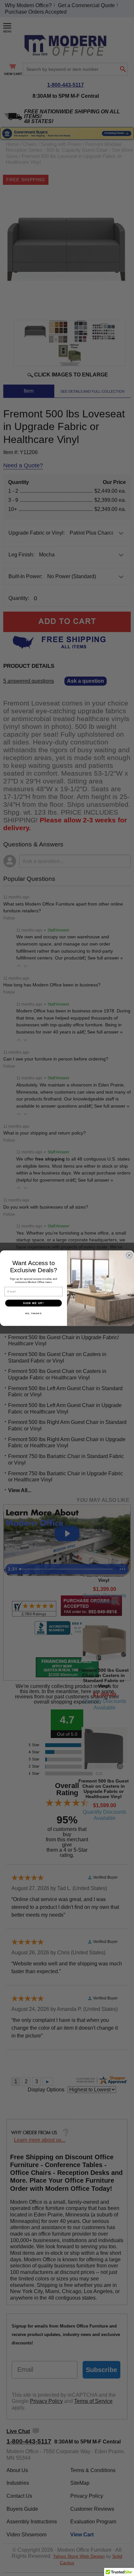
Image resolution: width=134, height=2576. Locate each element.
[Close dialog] (129, 1255)
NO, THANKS (33, 1313)
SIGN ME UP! (33, 1303)
